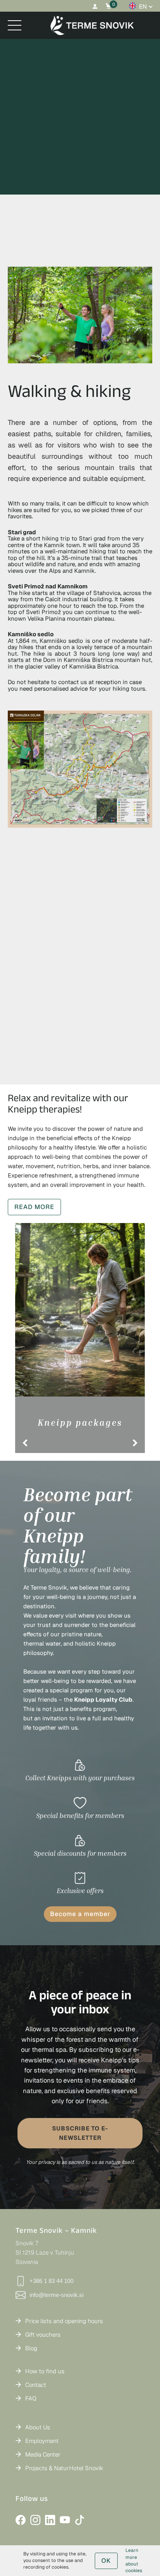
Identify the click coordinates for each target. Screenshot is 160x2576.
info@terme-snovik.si (57, 2295)
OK (106, 2561)
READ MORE (34, 1207)
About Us (38, 2427)
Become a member (80, 1914)
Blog (31, 2348)
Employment (42, 2441)
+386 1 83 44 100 (51, 2281)
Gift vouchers (43, 2335)
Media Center (43, 2454)
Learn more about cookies (134, 2560)
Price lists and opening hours (64, 2321)
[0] (109, 6)
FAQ (31, 2398)
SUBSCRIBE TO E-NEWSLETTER (80, 2133)
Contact (36, 2385)
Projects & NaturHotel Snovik (64, 2468)
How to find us (45, 2371)
